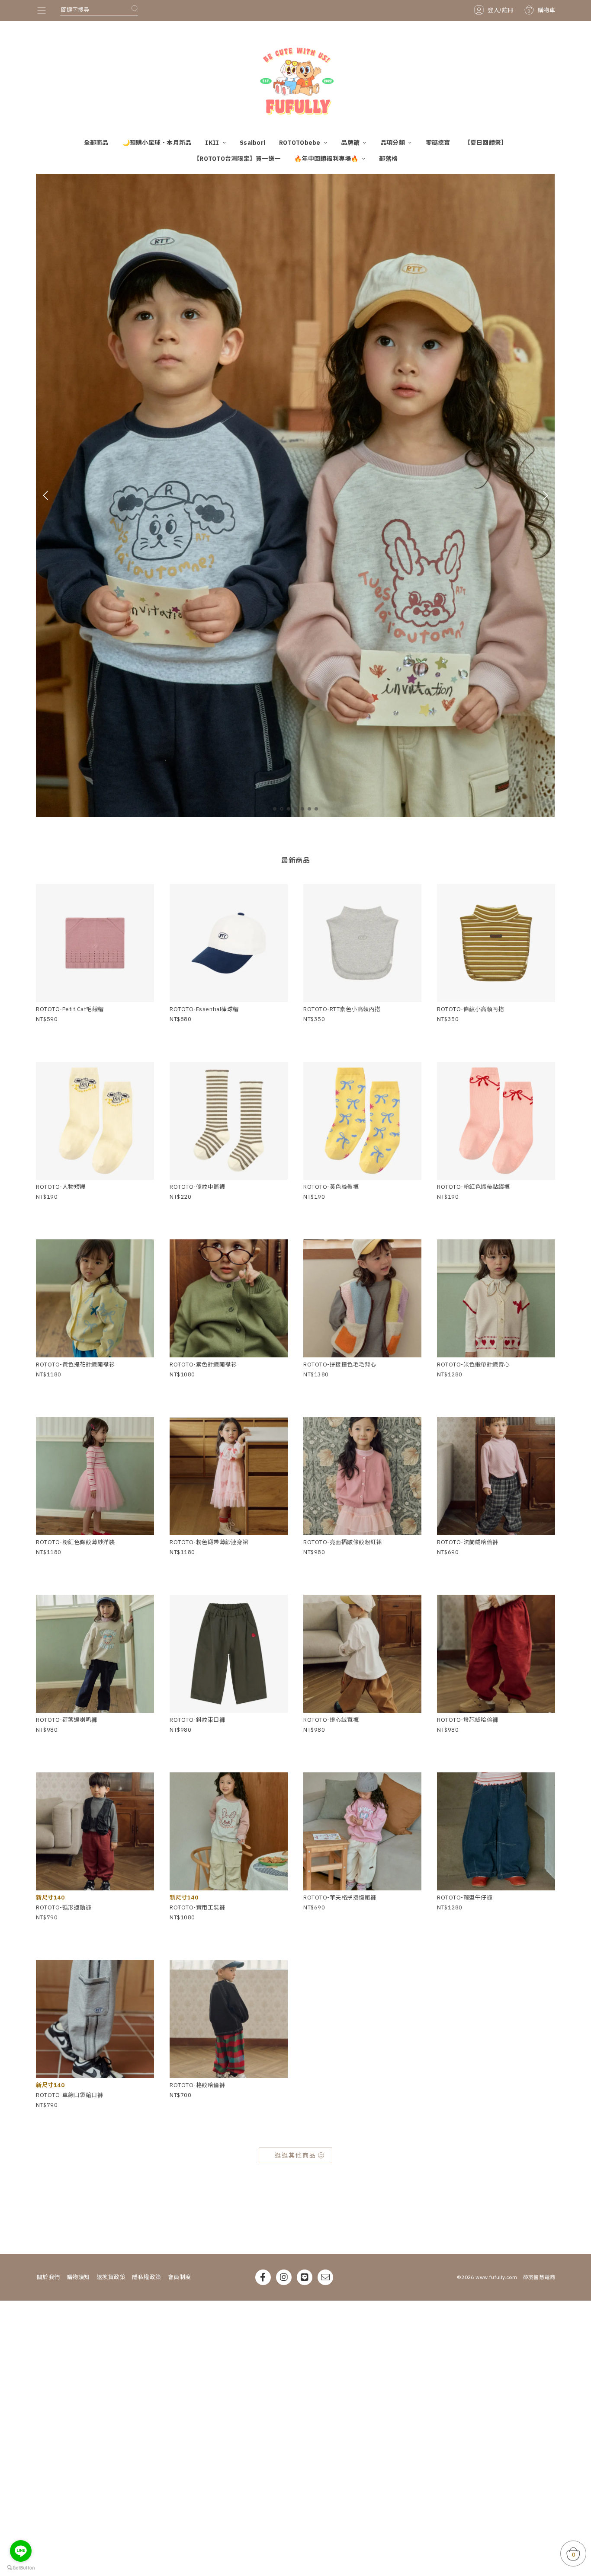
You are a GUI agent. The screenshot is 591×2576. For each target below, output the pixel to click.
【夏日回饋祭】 (486, 143)
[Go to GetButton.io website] (21, 2567)
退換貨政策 (111, 2277)
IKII (213, 143)
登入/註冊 (501, 10)
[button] (275, 809)
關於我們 (48, 2277)
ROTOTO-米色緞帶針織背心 (474, 1365)
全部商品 (96, 143)
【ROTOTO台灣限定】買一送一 (237, 159)
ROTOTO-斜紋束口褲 (197, 1720)
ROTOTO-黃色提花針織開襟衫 (75, 1365)
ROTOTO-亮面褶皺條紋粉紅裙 (343, 1542)
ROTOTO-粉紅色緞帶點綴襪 (474, 1187)
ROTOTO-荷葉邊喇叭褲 (67, 1720)
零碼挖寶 (438, 143)
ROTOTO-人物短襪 (61, 1187)
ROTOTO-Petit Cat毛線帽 (70, 1009)
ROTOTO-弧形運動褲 (64, 1907)
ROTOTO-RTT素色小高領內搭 (342, 1009)
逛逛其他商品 (295, 2155)
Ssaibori (252, 143)
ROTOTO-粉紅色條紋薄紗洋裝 (75, 1542)
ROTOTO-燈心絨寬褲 (331, 1720)
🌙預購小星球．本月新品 (157, 143)
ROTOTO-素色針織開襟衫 (203, 1365)
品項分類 (393, 143)
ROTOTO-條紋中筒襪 (197, 1187)
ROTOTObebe (300, 143)
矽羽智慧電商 (539, 2277)
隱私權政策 (147, 2277)
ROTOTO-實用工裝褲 (197, 1907)
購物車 (541, 10)
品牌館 (351, 143)
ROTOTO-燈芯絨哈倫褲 (468, 1720)
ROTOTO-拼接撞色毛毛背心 (340, 1365)
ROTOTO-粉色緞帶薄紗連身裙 (209, 1542)
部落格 (388, 159)
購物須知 (78, 2277)
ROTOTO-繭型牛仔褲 (465, 1898)
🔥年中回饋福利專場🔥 (327, 159)
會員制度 (180, 2277)
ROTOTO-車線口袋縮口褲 (69, 2095)
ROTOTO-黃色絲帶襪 (331, 1187)
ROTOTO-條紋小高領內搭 (471, 1009)
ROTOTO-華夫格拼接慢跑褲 (340, 1898)
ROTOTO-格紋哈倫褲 (197, 2085)
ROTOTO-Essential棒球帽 (204, 1009)
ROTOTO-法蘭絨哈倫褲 (468, 1542)
